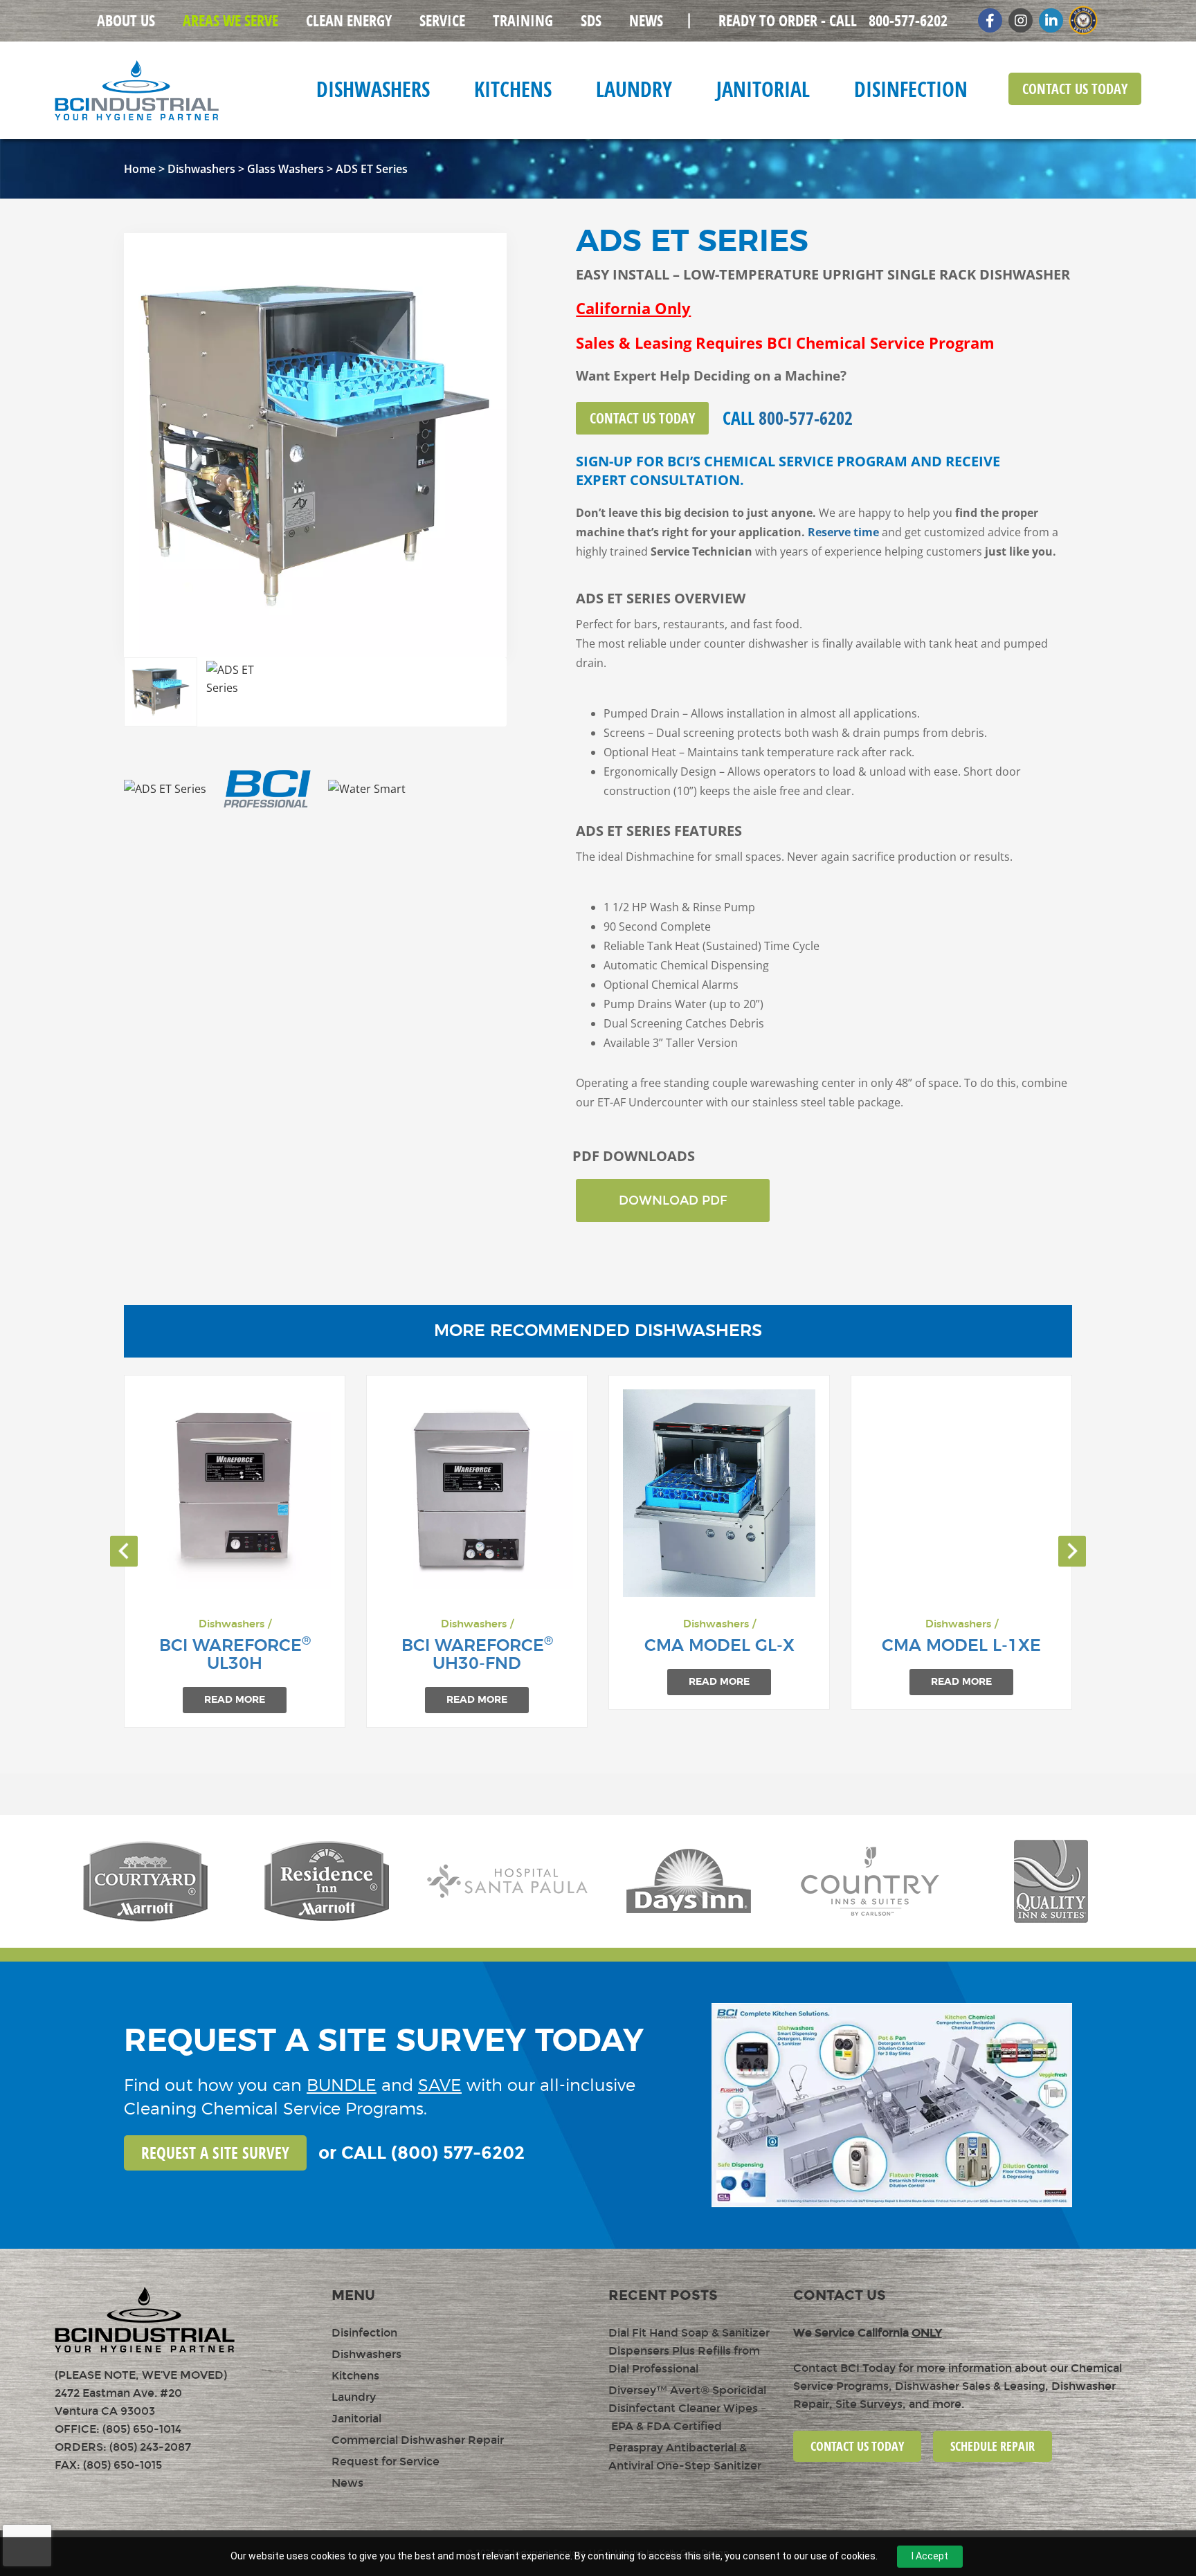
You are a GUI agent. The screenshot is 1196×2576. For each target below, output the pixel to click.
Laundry (634, 89)
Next (486, 445)
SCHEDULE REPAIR (993, 2446)
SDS (591, 21)
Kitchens (513, 89)
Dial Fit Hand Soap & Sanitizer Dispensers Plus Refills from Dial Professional (689, 2351)
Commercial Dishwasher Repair (418, 2440)
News (646, 21)
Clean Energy (349, 21)
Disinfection (911, 89)
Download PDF (673, 1200)
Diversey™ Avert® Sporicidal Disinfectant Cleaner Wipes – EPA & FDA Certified (688, 2408)
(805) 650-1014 (142, 2429)
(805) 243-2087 (150, 2447)
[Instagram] (1021, 20)
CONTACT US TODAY (857, 2446)
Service (442, 21)
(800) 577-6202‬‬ (458, 2153)
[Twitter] (1051, 20)
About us (126, 21)
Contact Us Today (1075, 89)
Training (523, 21)
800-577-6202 (833, 21)
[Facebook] (990, 20)
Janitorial (763, 89)
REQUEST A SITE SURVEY (215, 2153)
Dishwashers (373, 89)
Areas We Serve (230, 21)
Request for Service (386, 2461)
